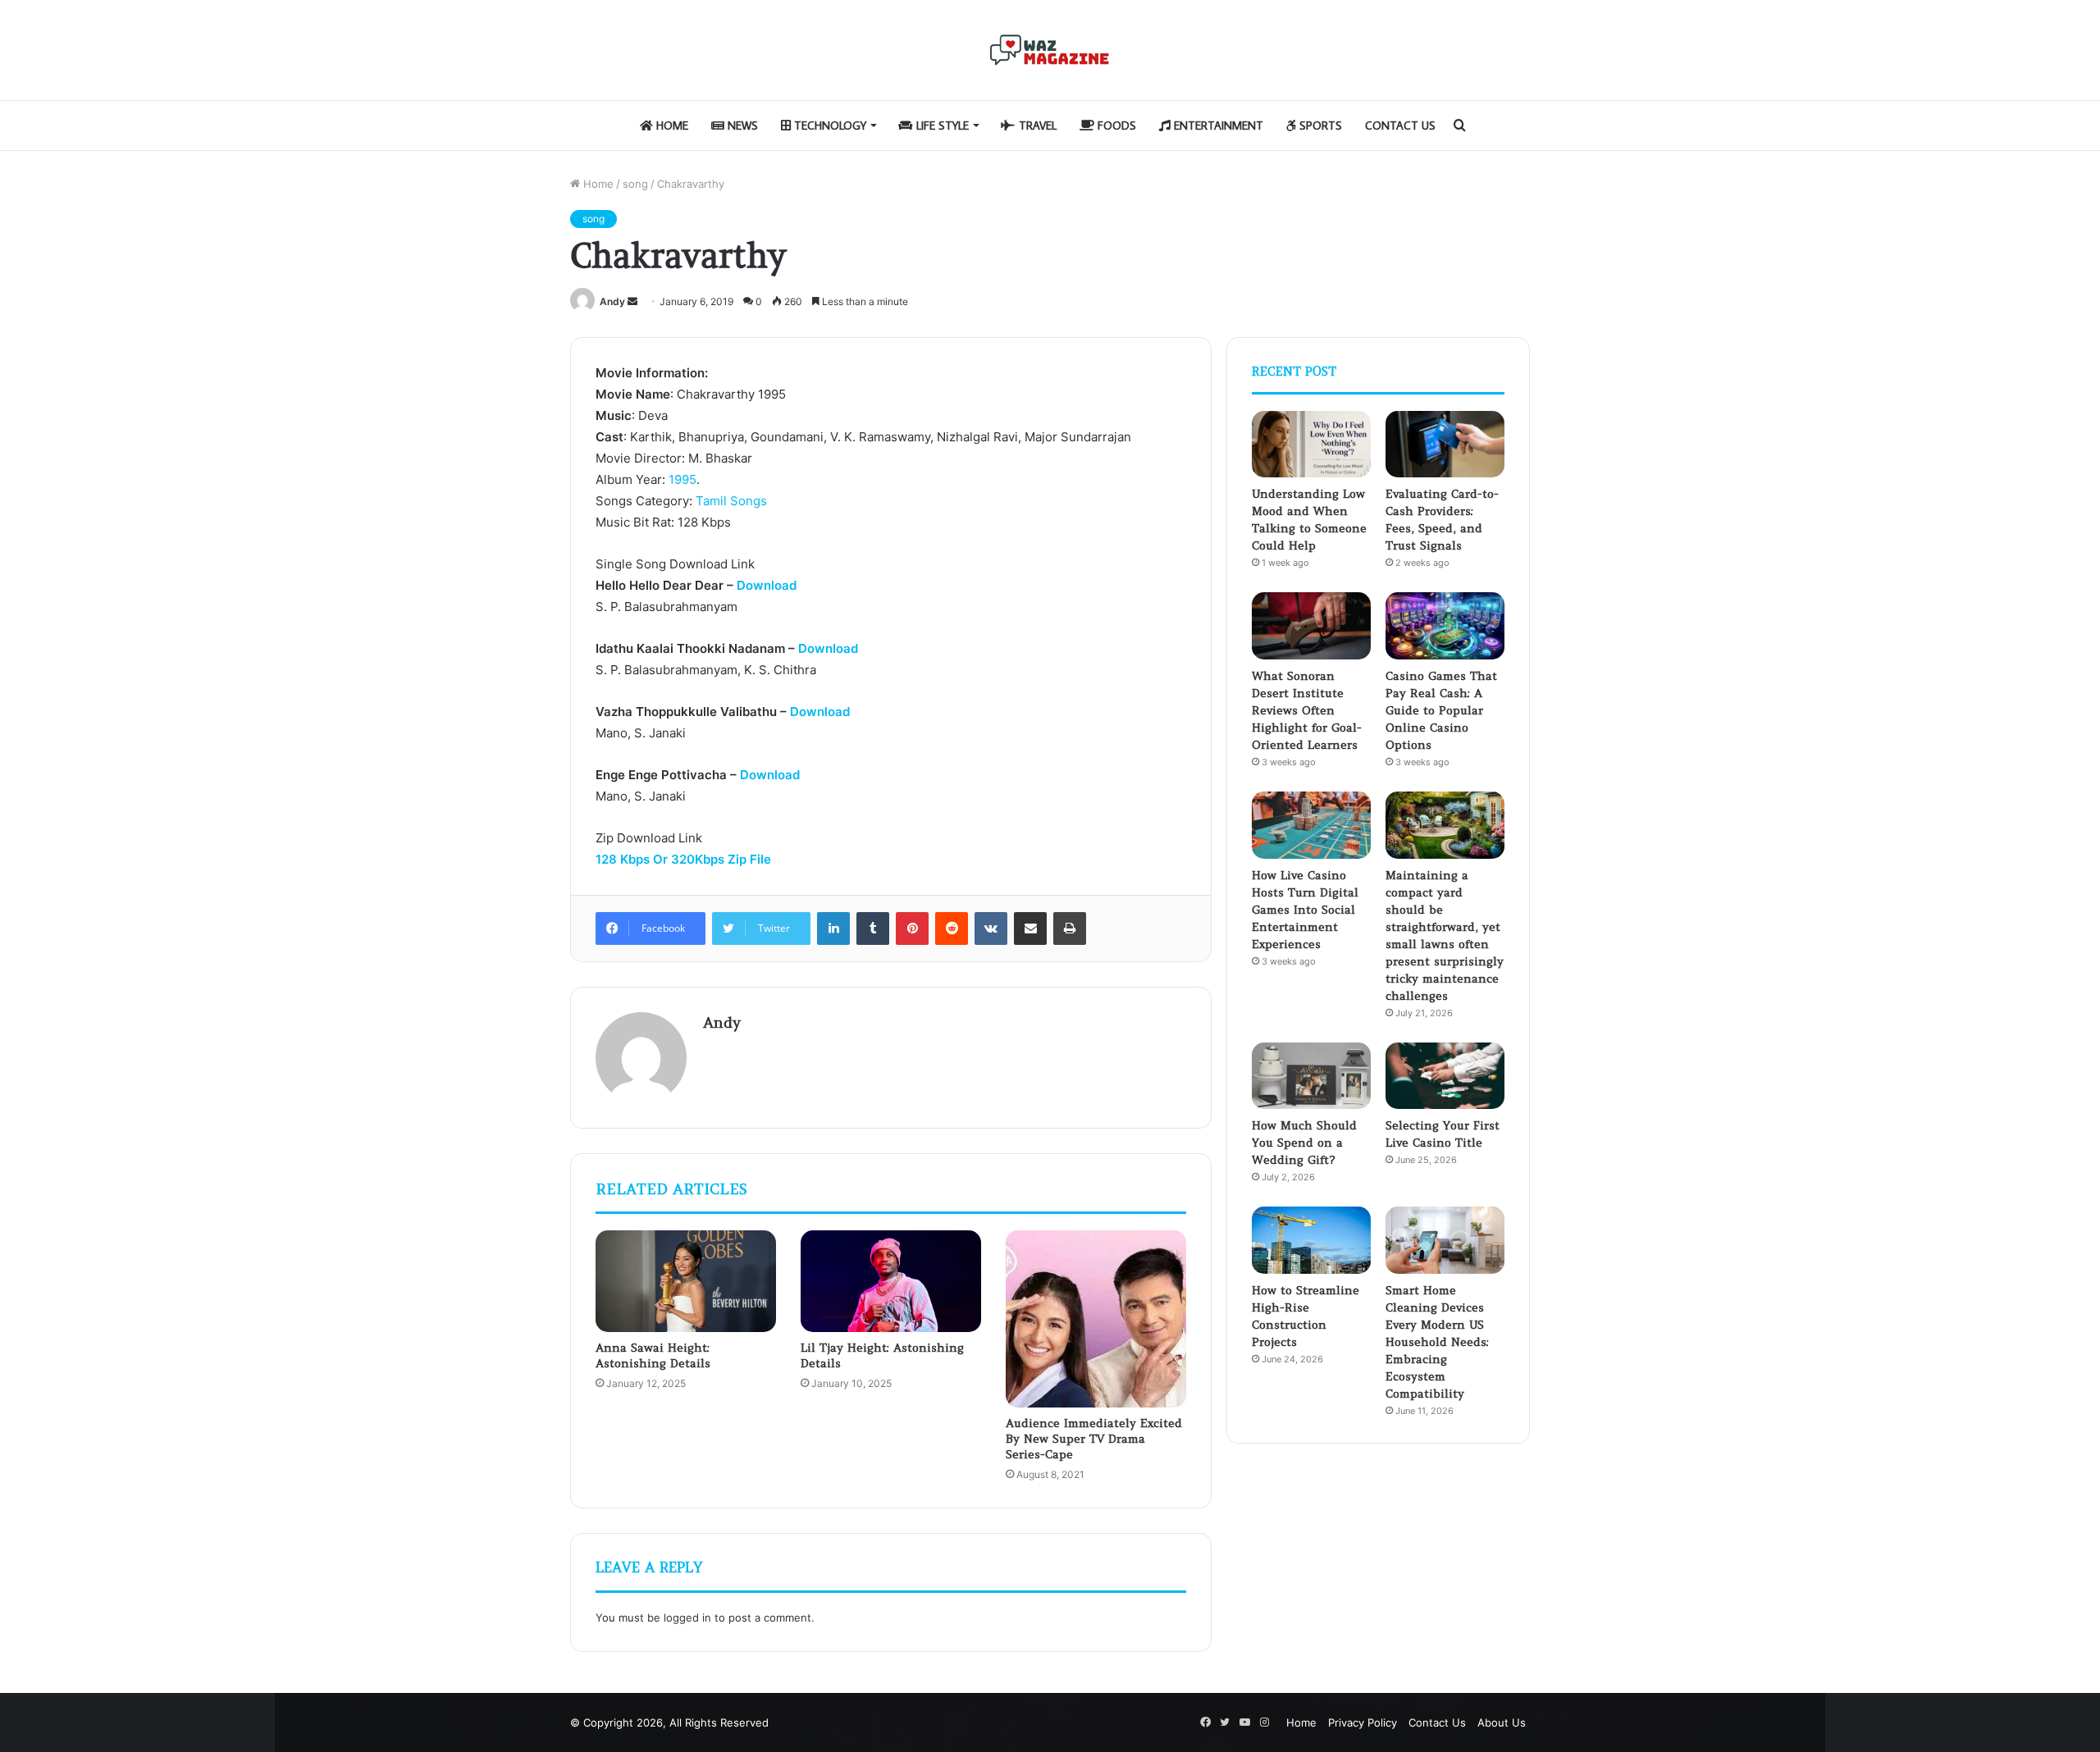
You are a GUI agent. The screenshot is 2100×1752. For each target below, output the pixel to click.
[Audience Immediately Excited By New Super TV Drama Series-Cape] (1096, 1319)
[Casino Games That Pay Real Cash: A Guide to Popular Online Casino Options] (1445, 626)
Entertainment (1217, 125)
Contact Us (1400, 125)
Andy (612, 301)
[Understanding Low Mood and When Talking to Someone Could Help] (1311, 445)
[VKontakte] (991, 928)
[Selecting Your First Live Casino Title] (1445, 1076)
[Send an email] (632, 301)
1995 (682, 479)
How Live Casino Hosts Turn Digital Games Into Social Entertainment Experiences (1305, 910)
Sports (1319, 125)
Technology (829, 125)
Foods (1115, 125)
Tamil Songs (731, 501)
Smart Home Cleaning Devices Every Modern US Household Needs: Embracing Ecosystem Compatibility (1437, 1342)
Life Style (941, 125)
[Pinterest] (912, 928)
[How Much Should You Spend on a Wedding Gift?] (1311, 1076)
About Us (1502, 1722)
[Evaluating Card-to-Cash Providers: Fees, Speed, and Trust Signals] (1445, 445)
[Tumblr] (873, 928)
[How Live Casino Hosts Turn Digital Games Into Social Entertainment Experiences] (1311, 825)
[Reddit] (952, 928)
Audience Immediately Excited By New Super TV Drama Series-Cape (1094, 1439)
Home (671, 125)
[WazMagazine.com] (1050, 50)
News (741, 125)
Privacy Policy (1363, 1722)
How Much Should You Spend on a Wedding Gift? (1304, 1143)
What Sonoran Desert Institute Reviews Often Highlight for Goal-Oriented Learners (1307, 710)
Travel (1036, 125)
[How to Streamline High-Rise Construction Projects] (1311, 1240)
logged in (687, 1617)
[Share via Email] (1030, 928)
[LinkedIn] (833, 928)
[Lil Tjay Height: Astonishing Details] (891, 1281)
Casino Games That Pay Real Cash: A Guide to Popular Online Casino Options (1441, 710)
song (635, 184)
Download (767, 585)
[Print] (1070, 928)
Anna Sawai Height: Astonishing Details (653, 1355)
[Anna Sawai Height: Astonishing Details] (686, 1281)
